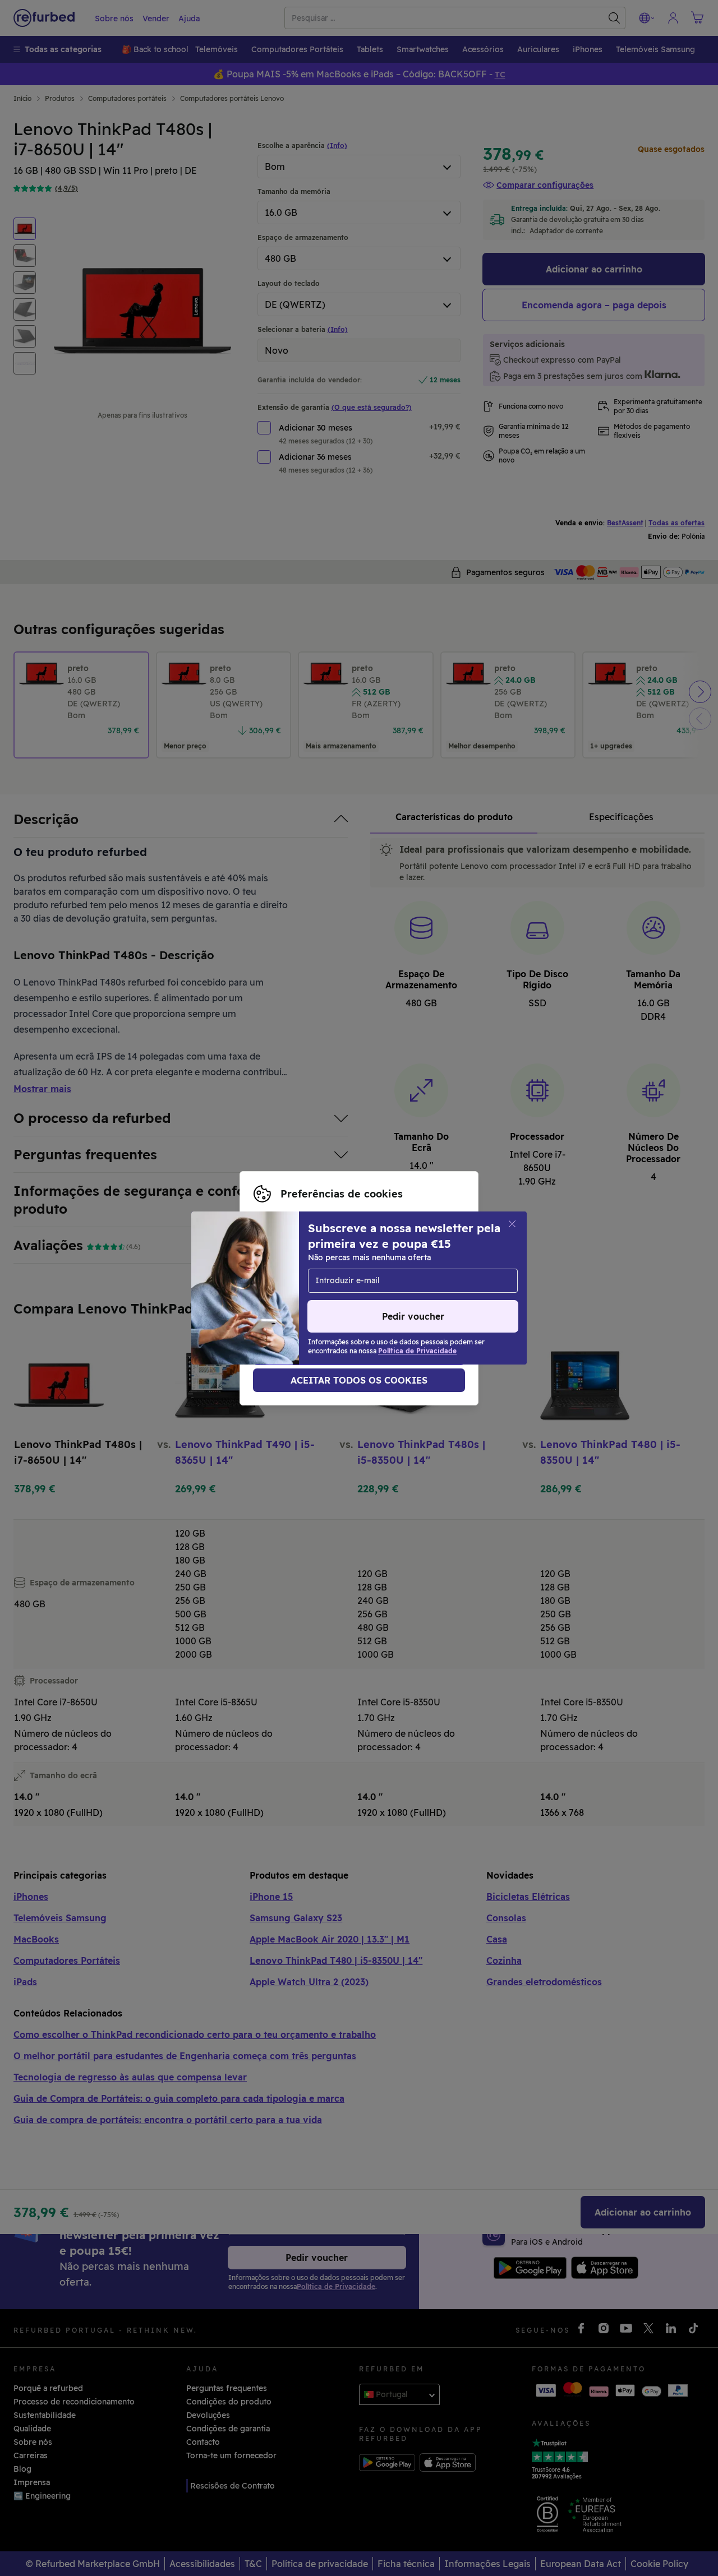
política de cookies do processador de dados (340, 1300)
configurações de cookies (304, 1277)
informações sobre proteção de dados (355, 1288)
